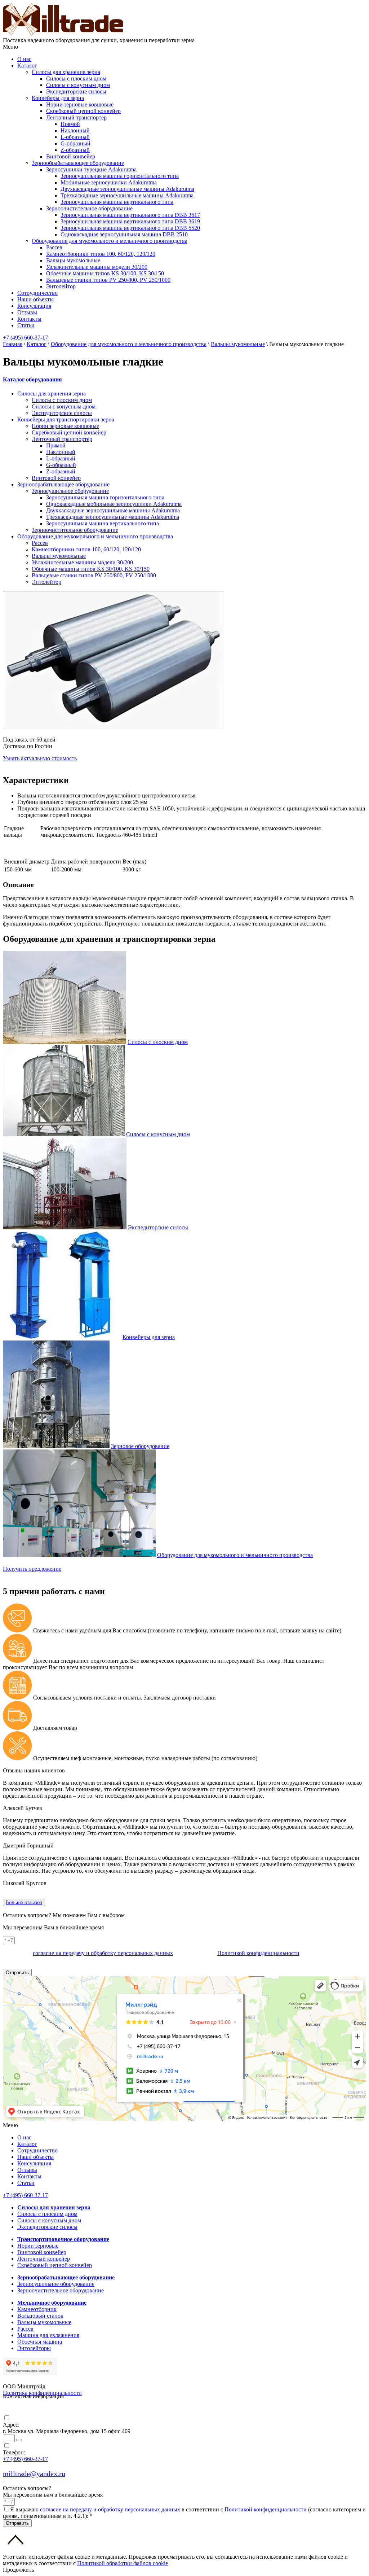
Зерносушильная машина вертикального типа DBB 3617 (130, 215)
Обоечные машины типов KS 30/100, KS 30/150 (105, 273)
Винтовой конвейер (71, 156)
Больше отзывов (24, 1903)
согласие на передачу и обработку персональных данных (103, 1953)
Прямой (70, 124)
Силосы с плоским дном (76, 78)
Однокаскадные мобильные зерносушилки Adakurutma (114, 504)
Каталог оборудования (32, 379)
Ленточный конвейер (44, 2259)
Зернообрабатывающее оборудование (78, 163)
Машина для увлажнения (48, 2335)
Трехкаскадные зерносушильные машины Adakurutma (127, 195)
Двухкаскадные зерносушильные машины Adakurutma (127, 189)
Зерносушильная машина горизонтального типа (120, 176)
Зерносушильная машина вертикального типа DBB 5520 (130, 228)
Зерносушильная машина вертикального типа (117, 202)
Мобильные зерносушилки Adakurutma (109, 182)
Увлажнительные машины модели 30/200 (97, 267)
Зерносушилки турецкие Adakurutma (91, 169)
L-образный (75, 137)
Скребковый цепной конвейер (83, 111)
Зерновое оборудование (140, 1446)
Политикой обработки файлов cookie (123, 2563)
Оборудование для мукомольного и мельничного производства (110, 241)
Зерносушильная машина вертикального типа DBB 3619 (130, 221)
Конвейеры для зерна (58, 98)
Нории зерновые (38, 2246)
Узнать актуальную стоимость (40, 758)
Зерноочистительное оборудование (89, 208)
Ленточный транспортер (76, 117)
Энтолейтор (61, 286)
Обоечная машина (40, 2342)
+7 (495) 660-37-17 (25, 338)
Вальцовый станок (40, 2316)
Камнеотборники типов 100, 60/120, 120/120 (101, 254)
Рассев (54, 247)
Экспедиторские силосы (76, 91)
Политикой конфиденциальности (258, 1953)
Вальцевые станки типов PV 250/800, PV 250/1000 (108, 280)
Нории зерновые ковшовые (80, 104)
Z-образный (75, 150)
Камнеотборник (37, 2309)
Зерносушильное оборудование (70, 491)
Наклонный (75, 130)
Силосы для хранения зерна (66, 72)
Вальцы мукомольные (73, 260)
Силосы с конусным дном (78, 85)
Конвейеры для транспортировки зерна (66, 419)
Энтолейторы (34, 2348)
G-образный (75, 143)
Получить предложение (32, 1569)
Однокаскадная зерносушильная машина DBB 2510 (124, 234)
